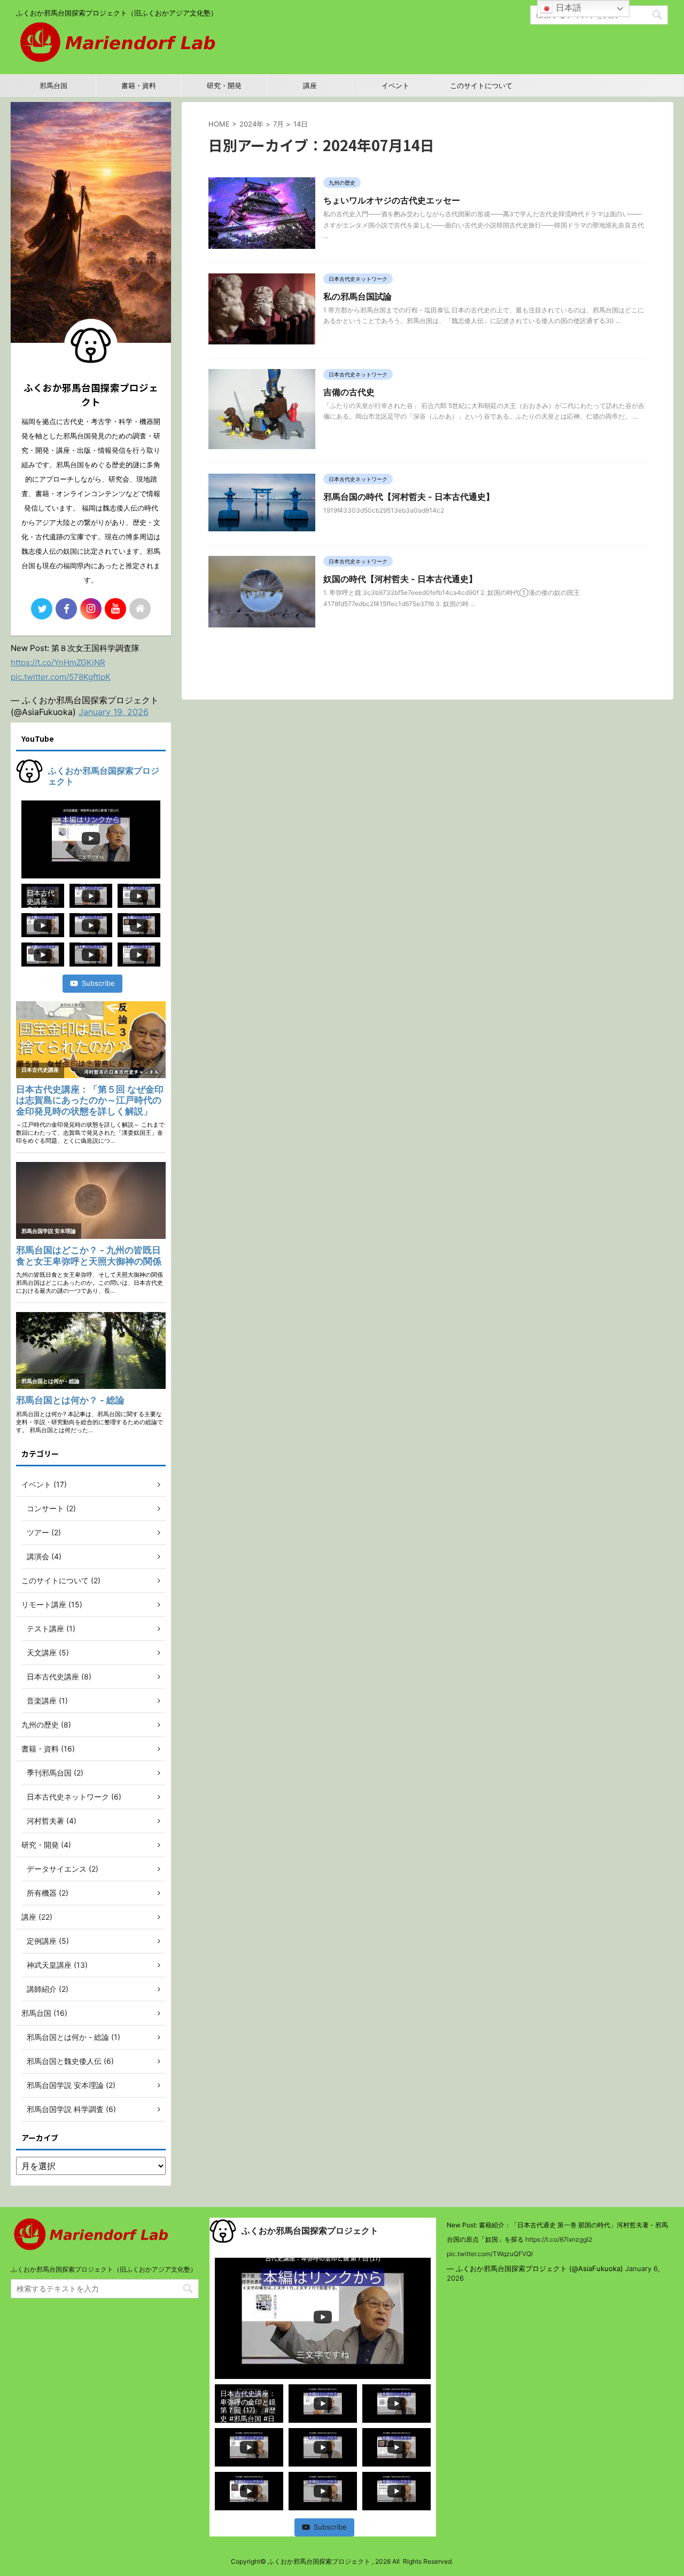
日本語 (567, 7)
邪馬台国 (53, 85)
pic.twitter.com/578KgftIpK (61, 677)
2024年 (251, 124)
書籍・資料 (139, 85)
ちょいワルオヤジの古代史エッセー (392, 200)
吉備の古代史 (349, 392)
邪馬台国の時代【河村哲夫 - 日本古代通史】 (409, 497)
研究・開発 (224, 85)
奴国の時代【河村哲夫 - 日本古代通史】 (400, 579)
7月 (278, 124)
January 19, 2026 (114, 712)
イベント (395, 85)
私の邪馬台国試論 (357, 296)
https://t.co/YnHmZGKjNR (58, 662)
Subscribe (98, 983)
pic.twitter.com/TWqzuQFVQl (490, 2254)
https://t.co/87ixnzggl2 (559, 2239)
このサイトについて (481, 85)
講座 (310, 85)
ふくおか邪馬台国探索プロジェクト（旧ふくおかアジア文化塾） (104, 2269)
